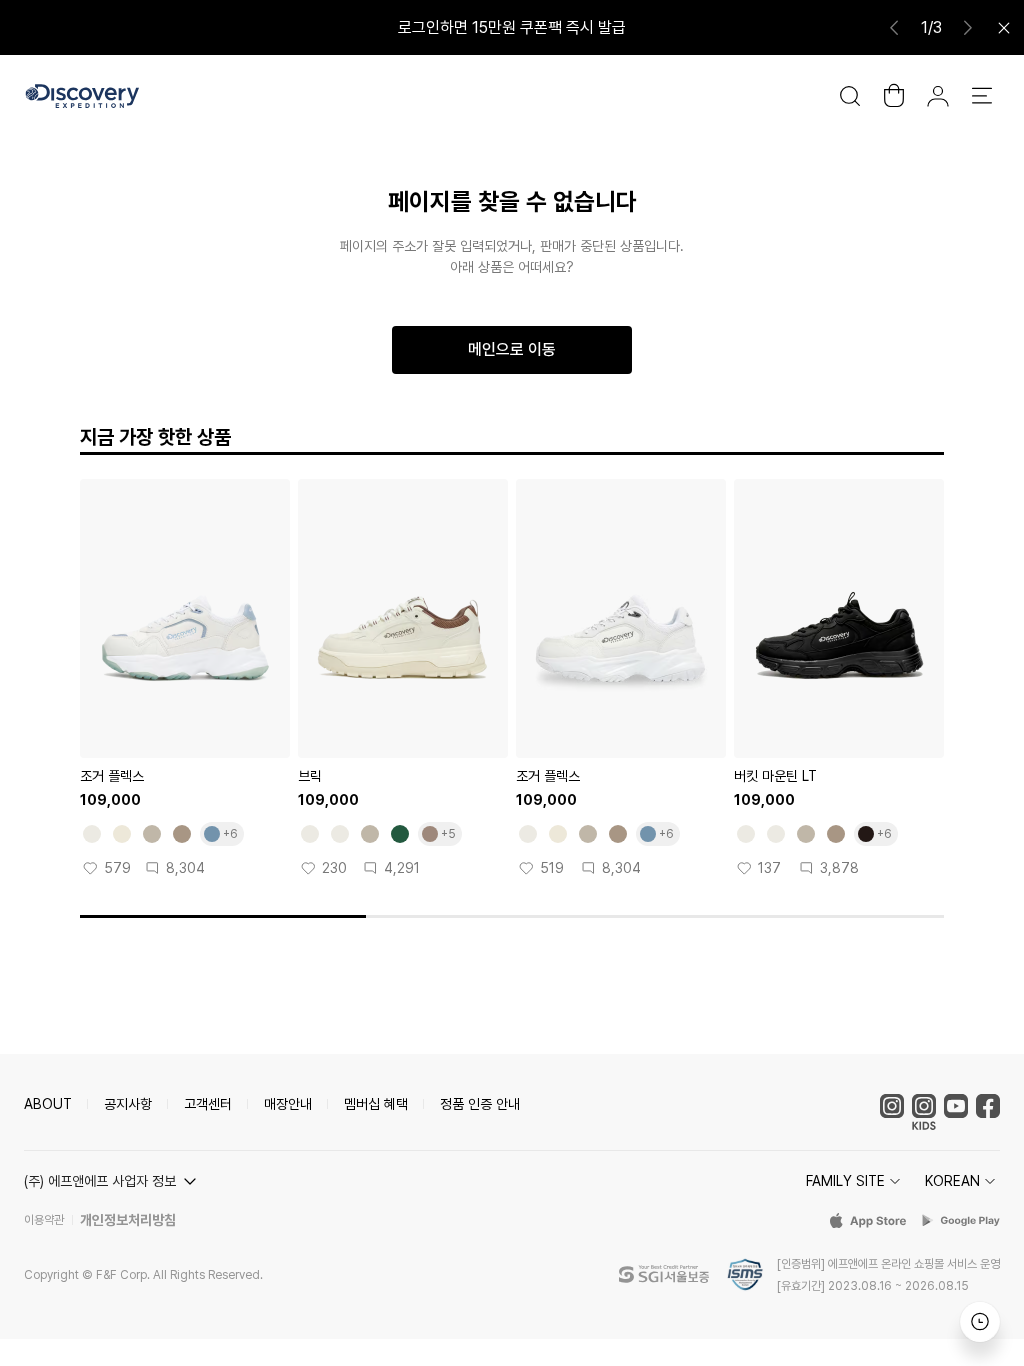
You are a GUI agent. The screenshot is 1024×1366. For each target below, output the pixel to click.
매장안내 (288, 1104)
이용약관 (44, 1220)
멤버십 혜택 (376, 1104)
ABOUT (48, 1104)
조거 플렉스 (112, 776)
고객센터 (208, 1104)
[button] (113, 1181)
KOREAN (952, 1181)
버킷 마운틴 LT (775, 776)
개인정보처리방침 (128, 1220)
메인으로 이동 (512, 349)
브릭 (310, 776)
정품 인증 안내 (480, 1104)
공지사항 (128, 1104)
